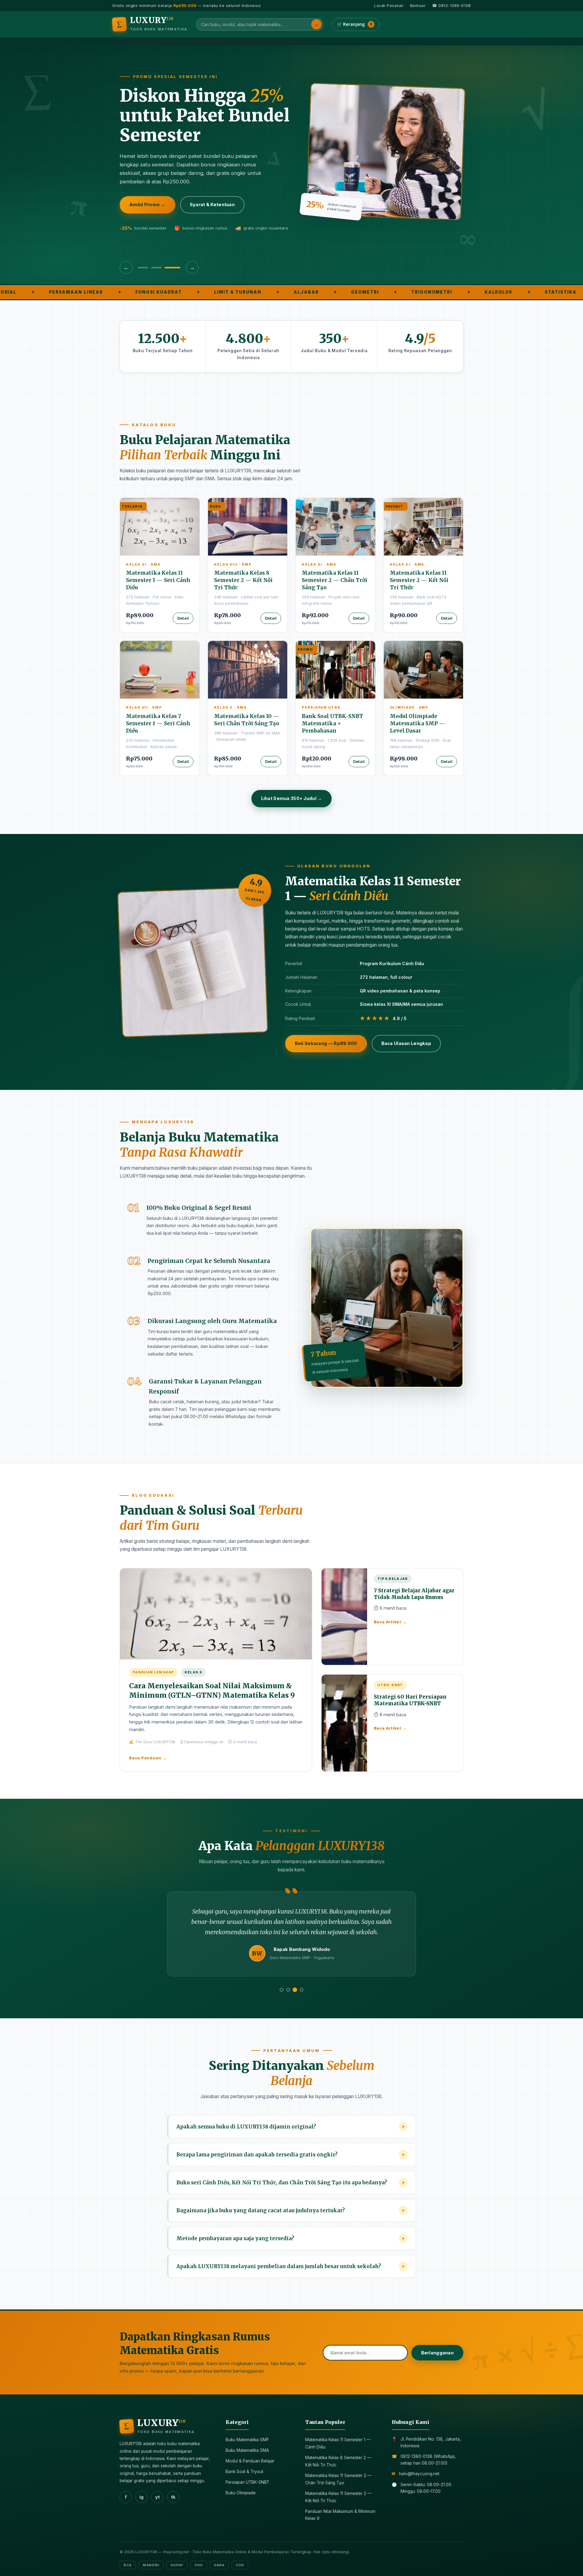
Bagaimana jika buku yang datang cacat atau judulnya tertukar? (291, 2210)
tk (173, 2497)
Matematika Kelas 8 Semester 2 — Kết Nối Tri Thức (243, 580)
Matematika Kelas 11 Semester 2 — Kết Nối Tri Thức (419, 580)
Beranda (129, 41)
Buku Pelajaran (192, 41)
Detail (183, 618)
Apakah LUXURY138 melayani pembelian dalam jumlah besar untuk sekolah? (291, 2266)
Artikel (258, 41)
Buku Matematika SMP (247, 2440)
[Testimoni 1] (281, 1990)
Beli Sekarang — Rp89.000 (326, 1043)
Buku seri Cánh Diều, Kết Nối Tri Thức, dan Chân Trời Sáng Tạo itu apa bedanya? (291, 2183)
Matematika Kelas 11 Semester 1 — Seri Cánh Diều (158, 580)
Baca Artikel (390, 1622)
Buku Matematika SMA (247, 2450)
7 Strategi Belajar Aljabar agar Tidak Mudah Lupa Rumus (414, 1594)
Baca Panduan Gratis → (156, 212)
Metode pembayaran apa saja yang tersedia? (291, 2238)
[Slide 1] (146, 268)
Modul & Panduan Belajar (250, 2461)
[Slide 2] (162, 268)
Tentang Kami (281, 41)
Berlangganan (437, 2353)
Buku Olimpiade (241, 2493)
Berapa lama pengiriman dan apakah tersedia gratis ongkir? (291, 2155)
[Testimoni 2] (288, 1990)
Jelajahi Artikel (225, 212)
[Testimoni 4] (302, 1990)
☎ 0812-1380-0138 (451, 6)
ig (141, 2497)
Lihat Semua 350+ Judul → (292, 798)
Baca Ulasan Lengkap (406, 1043)
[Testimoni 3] (295, 1990)
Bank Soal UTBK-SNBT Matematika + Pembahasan (332, 723)
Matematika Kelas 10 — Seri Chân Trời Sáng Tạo (247, 720)
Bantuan (418, 6)
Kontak (305, 41)
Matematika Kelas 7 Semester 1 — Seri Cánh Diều (158, 723)
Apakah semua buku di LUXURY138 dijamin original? (291, 2127)
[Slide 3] (175, 268)
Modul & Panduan (230, 41)
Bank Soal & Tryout (244, 2472)
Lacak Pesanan (389, 6)
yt (157, 2497)
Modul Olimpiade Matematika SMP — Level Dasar (418, 723)
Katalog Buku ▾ (157, 41)
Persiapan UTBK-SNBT (247, 2482)
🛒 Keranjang (355, 24)
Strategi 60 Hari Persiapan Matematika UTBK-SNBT (410, 1700)
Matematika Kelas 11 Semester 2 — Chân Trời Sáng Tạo (335, 580)
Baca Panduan (148, 1758)
